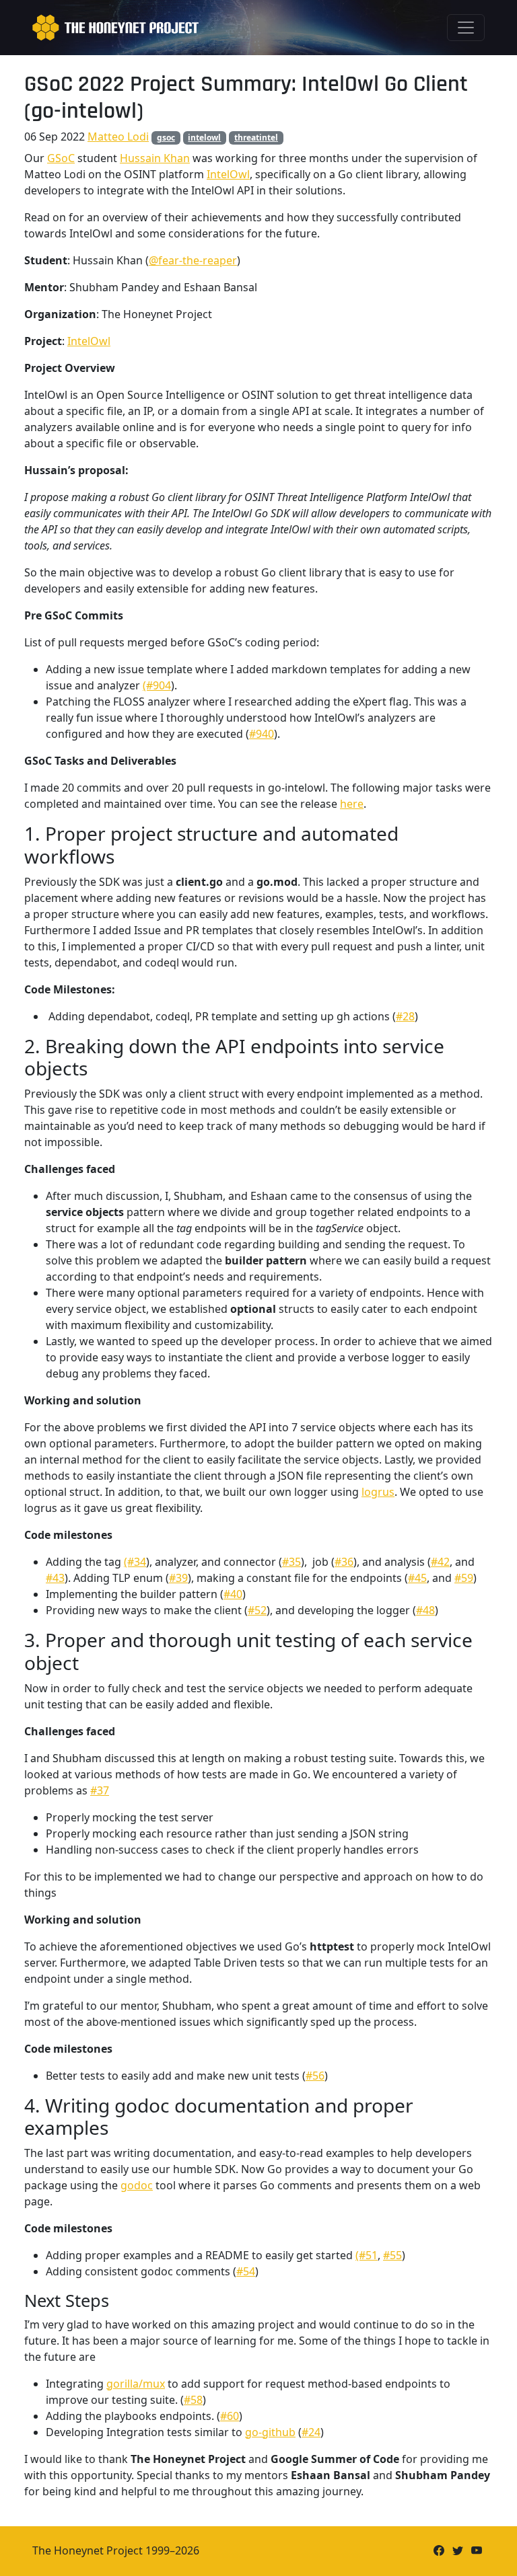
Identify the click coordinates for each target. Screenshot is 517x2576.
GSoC (61, 158)
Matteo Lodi (118, 137)
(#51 (367, 2255)
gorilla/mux (136, 2384)
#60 (230, 2416)
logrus (378, 1492)
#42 (440, 1562)
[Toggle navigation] (466, 28)
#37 (100, 1790)
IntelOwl (228, 174)
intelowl (204, 138)
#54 (246, 2271)
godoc (137, 2185)
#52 (257, 1610)
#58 (193, 2400)
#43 (55, 1578)
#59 (464, 1578)
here (352, 804)
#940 (262, 734)
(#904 (157, 685)
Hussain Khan (155, 158)
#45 (417, 1578)
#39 (178, 1578)
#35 (291, 1562)
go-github (270, 2432)
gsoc (166, 138)
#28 (405, 1016)
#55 (392, 2255)
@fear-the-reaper (193, 260)
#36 (344, 1562)
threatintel (256, 138)
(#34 (135, 1562)
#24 (311, 2432)
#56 (315, 2076)
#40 (233, 1594)
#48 (425, 1610)
